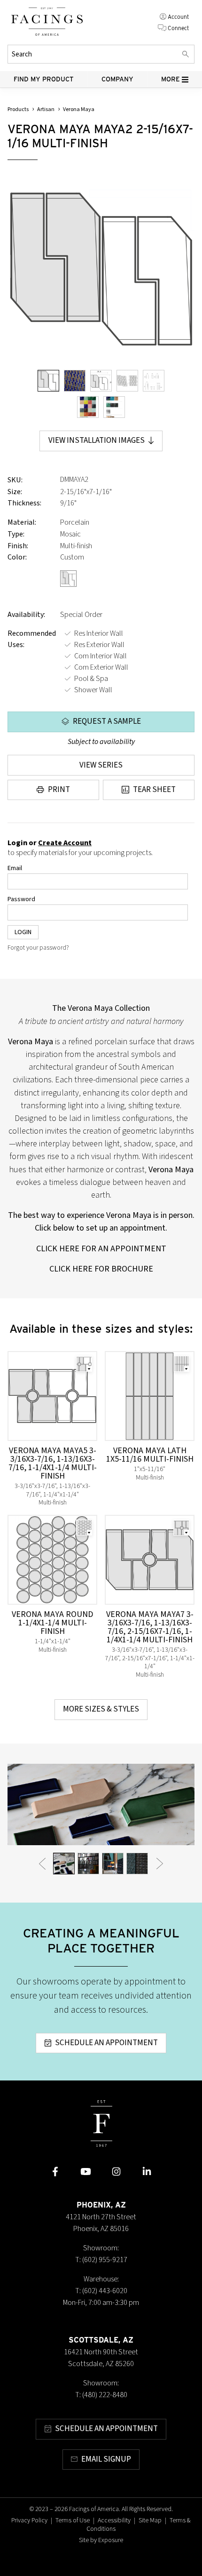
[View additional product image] (75, 381)
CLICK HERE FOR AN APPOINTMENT (101, 1248)
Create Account (65, 843)
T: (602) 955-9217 (101, 2260)
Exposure (111, 2540)
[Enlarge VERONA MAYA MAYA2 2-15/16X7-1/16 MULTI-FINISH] (101, 269)
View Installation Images (97, 440)
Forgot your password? (38, 948)
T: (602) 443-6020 (101, 2291)
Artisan (46, 109)
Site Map (150, 2520)
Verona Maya (79, 109)
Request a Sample (107, 721)
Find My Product (44, 79)
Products (18, 109)
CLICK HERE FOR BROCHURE (101, 1269)
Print (59, 790)
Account (178, 17)
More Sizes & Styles (101, 1709)
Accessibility (114, 2520)
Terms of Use (73, 2520)
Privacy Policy (29, 2520)
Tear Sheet (154, 790)
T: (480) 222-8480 (101, 2395)
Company (117, 79)
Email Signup (106, 2459)
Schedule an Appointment (106, 2043)
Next (160, 1864)
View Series (101, 765)
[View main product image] (48, 381)
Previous (42, 1864)
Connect (178, 28)
